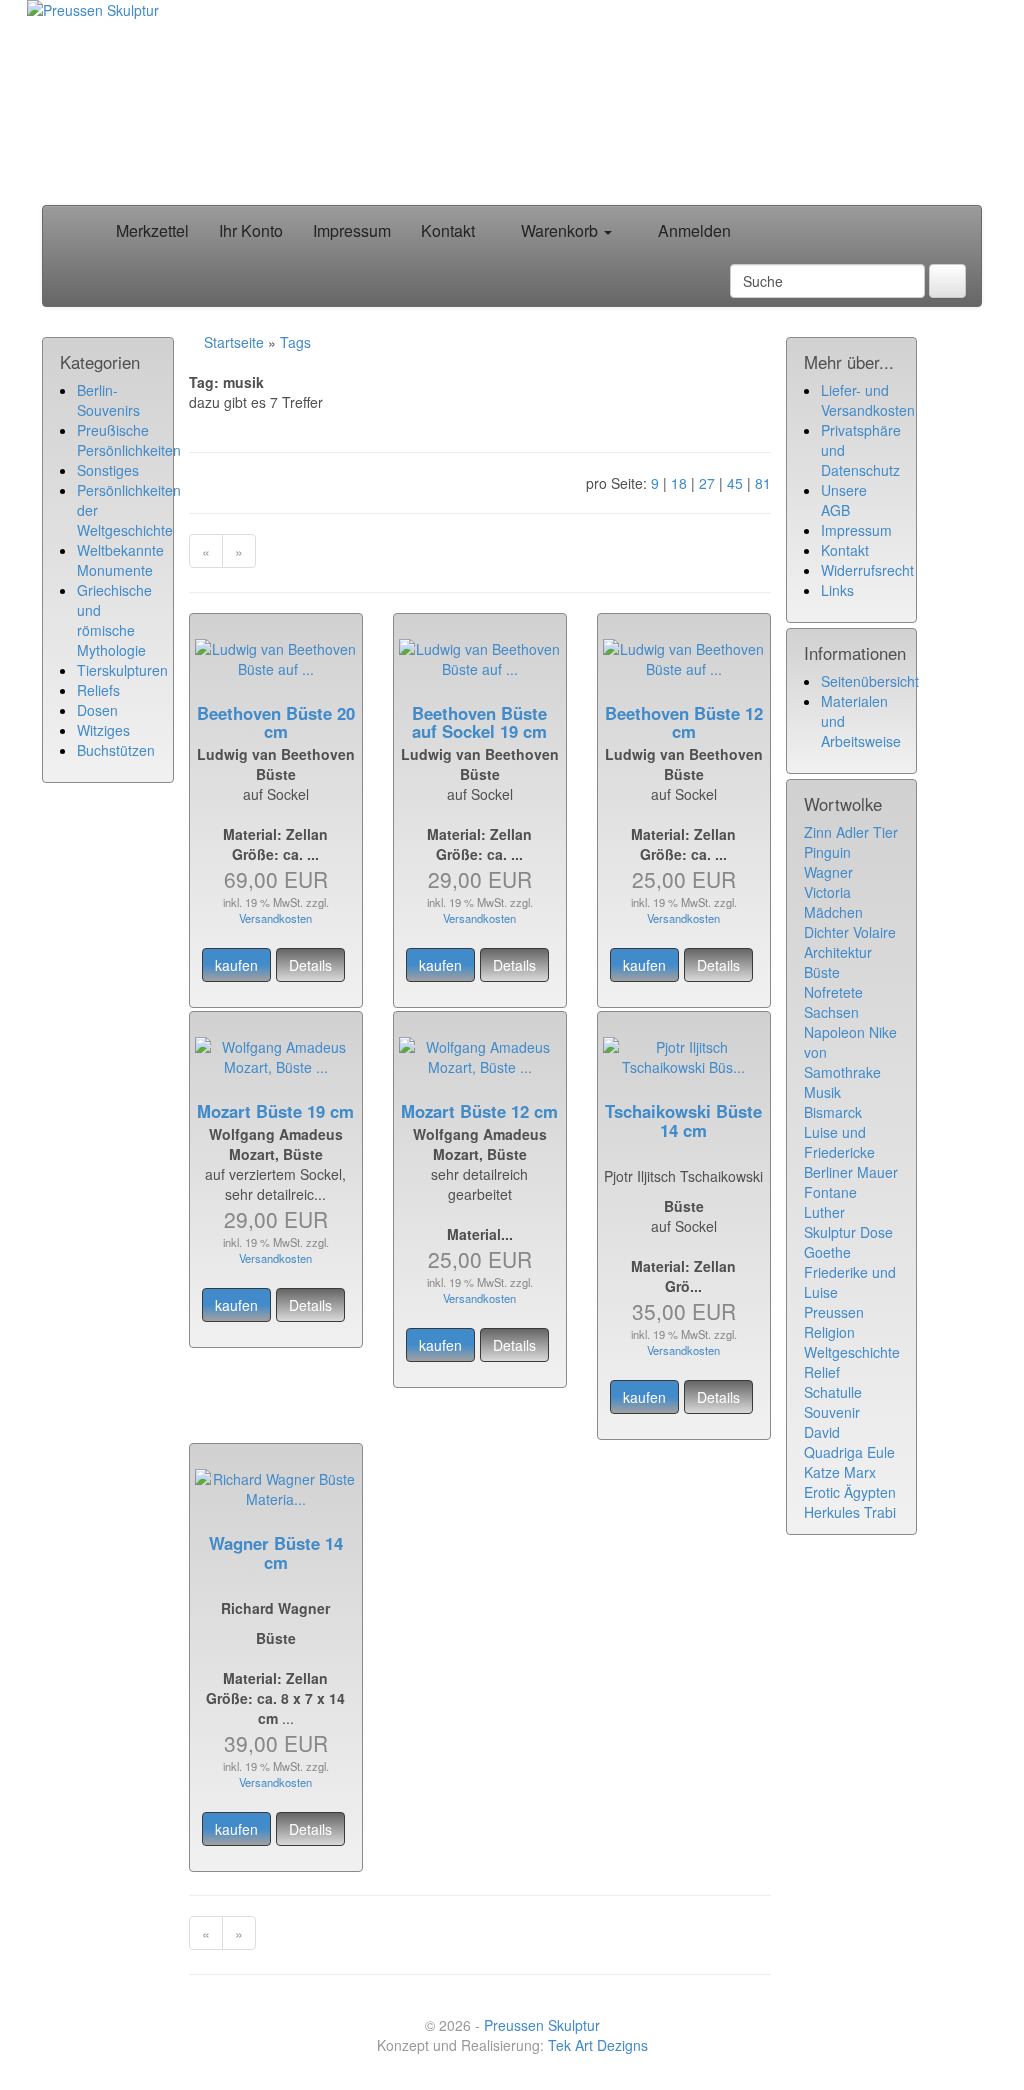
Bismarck (833, 1112)
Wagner (828, 872)
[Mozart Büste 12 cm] (480, 1055)
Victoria (827, 892)
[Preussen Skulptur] (64, 231)
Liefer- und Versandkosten (868, 400)
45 (735, 483)
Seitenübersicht (870, 681)
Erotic (822, 1492)
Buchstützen (116, 750)
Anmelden (692, 230)
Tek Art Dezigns (598, 2045)
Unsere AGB (844, 500)
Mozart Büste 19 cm (275, 1111)
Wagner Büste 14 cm (276, 1552)
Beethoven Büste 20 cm (276, 722)
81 (763, 483)
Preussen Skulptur (542, 2025)
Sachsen (831, 1012)
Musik (822, 1092)
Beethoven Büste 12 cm (684, 722)
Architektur (838, 952)
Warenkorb (559, 230)
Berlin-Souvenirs (108, 400)
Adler (852, 832)
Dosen (97, 710)
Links (837, 590)
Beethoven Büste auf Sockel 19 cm (479, 722)
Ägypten (870, 1492)
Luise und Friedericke (839, 1142)
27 (707, 483)
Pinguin (827, 852)
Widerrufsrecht (867, 570)
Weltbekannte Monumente (120, 560)
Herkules (832, 1512)
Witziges (103, 730)
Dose (876, 1232)
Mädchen (833, 912)
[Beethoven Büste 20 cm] (276, 656)
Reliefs (98, 690)
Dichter (826, 932)
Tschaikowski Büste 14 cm (683, 1120)
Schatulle (833, 1392)
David (822, 1432)
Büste (822, 972)
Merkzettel (150, 230)
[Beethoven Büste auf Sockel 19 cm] (480, 656)
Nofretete (833, 992)
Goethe (827, 1252)
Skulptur (830, 1232)
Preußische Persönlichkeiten (129, 440)
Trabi (880, 1512)
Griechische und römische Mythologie (114, 620)
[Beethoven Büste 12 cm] (684, 656)
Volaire (874, 932)
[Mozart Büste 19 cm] (276, 1055)
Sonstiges (108, 470)
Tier (885, 832)
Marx (860, 1472)
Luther (824, 1212)
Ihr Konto (251, 230)
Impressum (352, 230)
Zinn (818, 832)
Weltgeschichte (852, 1352)
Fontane (830, 1192)
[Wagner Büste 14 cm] (276, 1487)
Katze (822, 1472)
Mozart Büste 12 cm (479, 1111)
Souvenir (832, 1412)
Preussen (834, 1312)
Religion (829, 1332)
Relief (822, 1372)
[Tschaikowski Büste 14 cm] (684, 1055)
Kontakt (448, 230)
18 (679, 483)
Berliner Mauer (851, 1172)
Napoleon (834, 1032)
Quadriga (833, 1452)
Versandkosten (275, 918)
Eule (881, 1452)
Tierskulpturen (122, 670)
